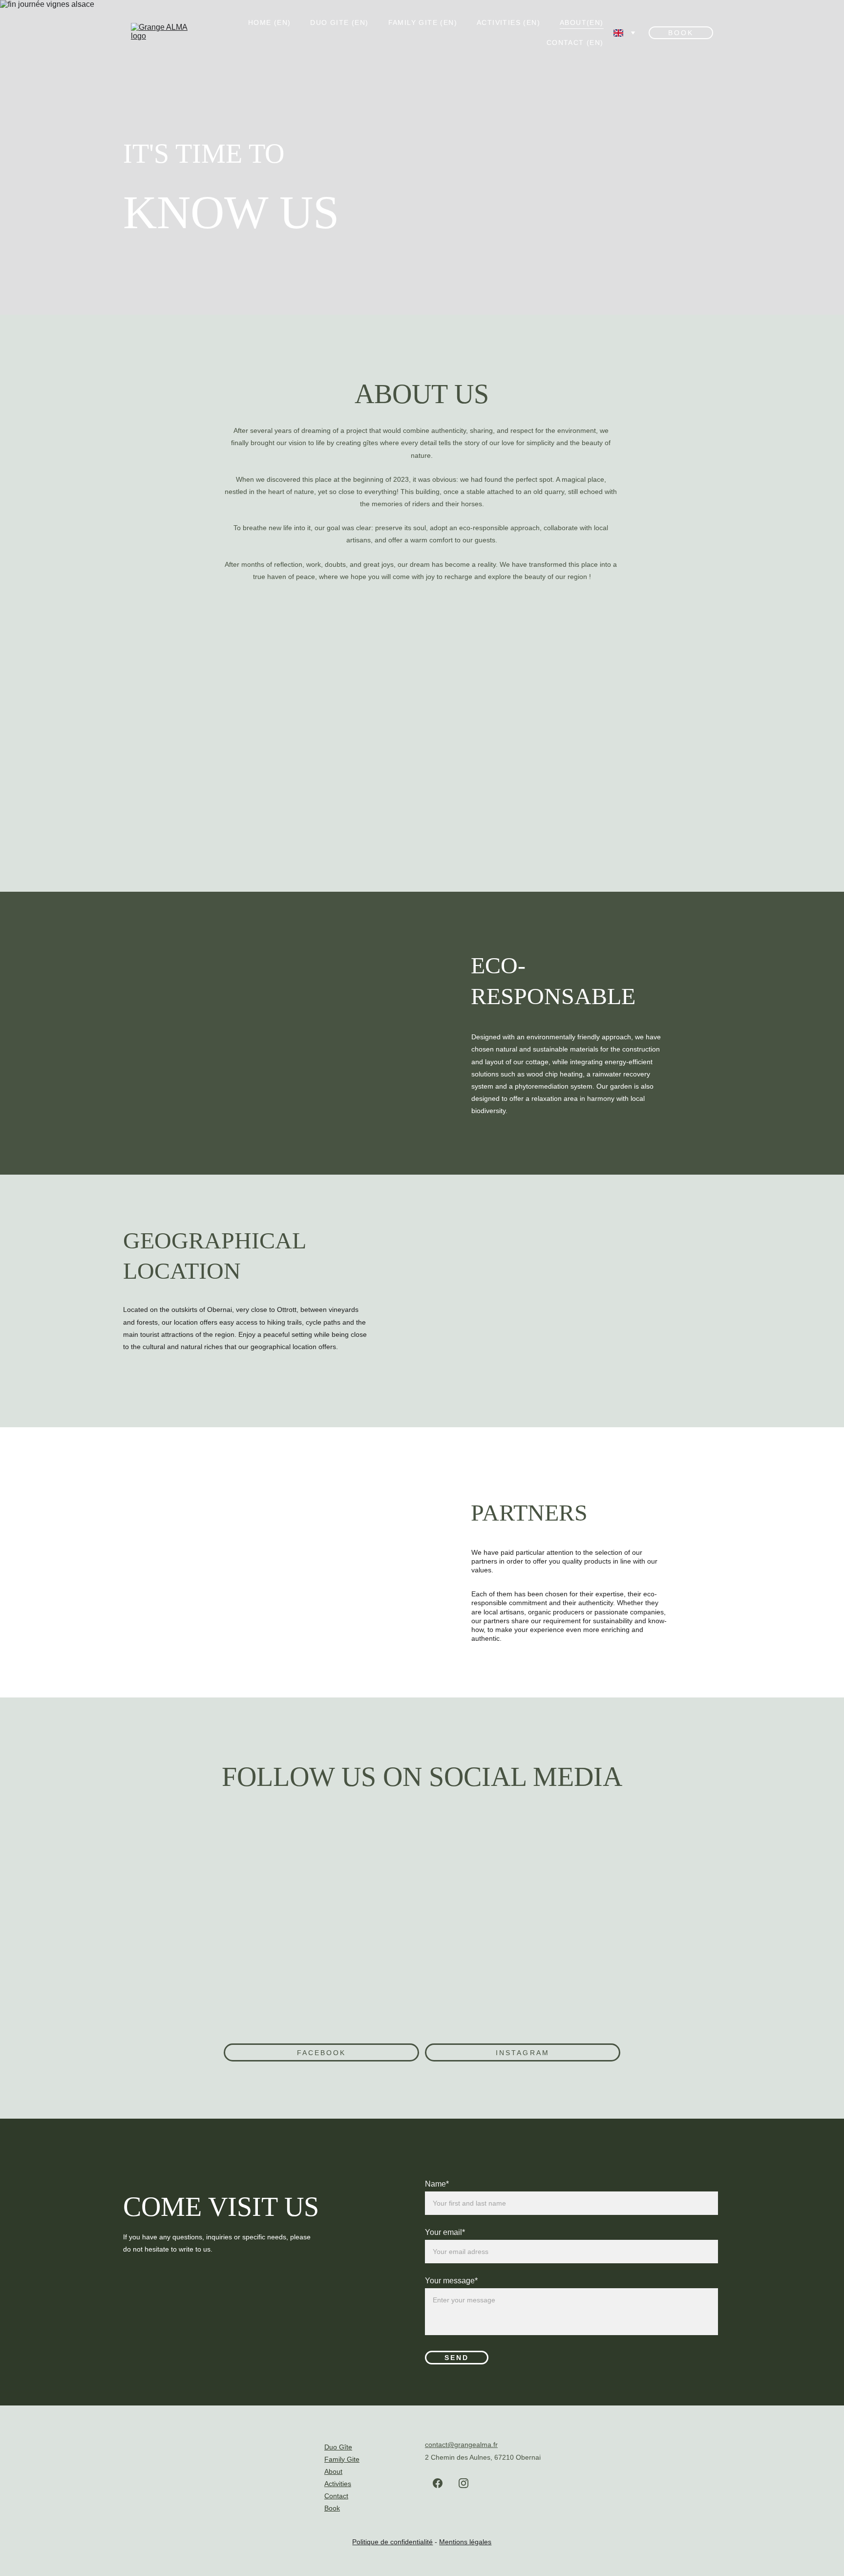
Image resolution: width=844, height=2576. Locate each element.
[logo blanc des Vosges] (263, 1515)
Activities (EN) (508, 22)
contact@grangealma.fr (461, 2445)
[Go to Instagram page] (464, 2483)
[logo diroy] (173, 1515)
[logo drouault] (372, 1515)
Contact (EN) (575, 43)
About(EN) (582, 22)
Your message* (451, 2281)
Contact (336, 2496)
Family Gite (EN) (423, 22)
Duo (331, 2447)
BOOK (681, 33)
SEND (457, 2358)
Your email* (445, 2232)
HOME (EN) (270, 22)
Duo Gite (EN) (339, 22)
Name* (437, 2184)
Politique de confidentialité (392, 2542)
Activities (338, 2484)
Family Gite (342, 2459)
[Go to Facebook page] (438, 2483)
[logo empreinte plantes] (173, 1604)
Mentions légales (465, 2542)
